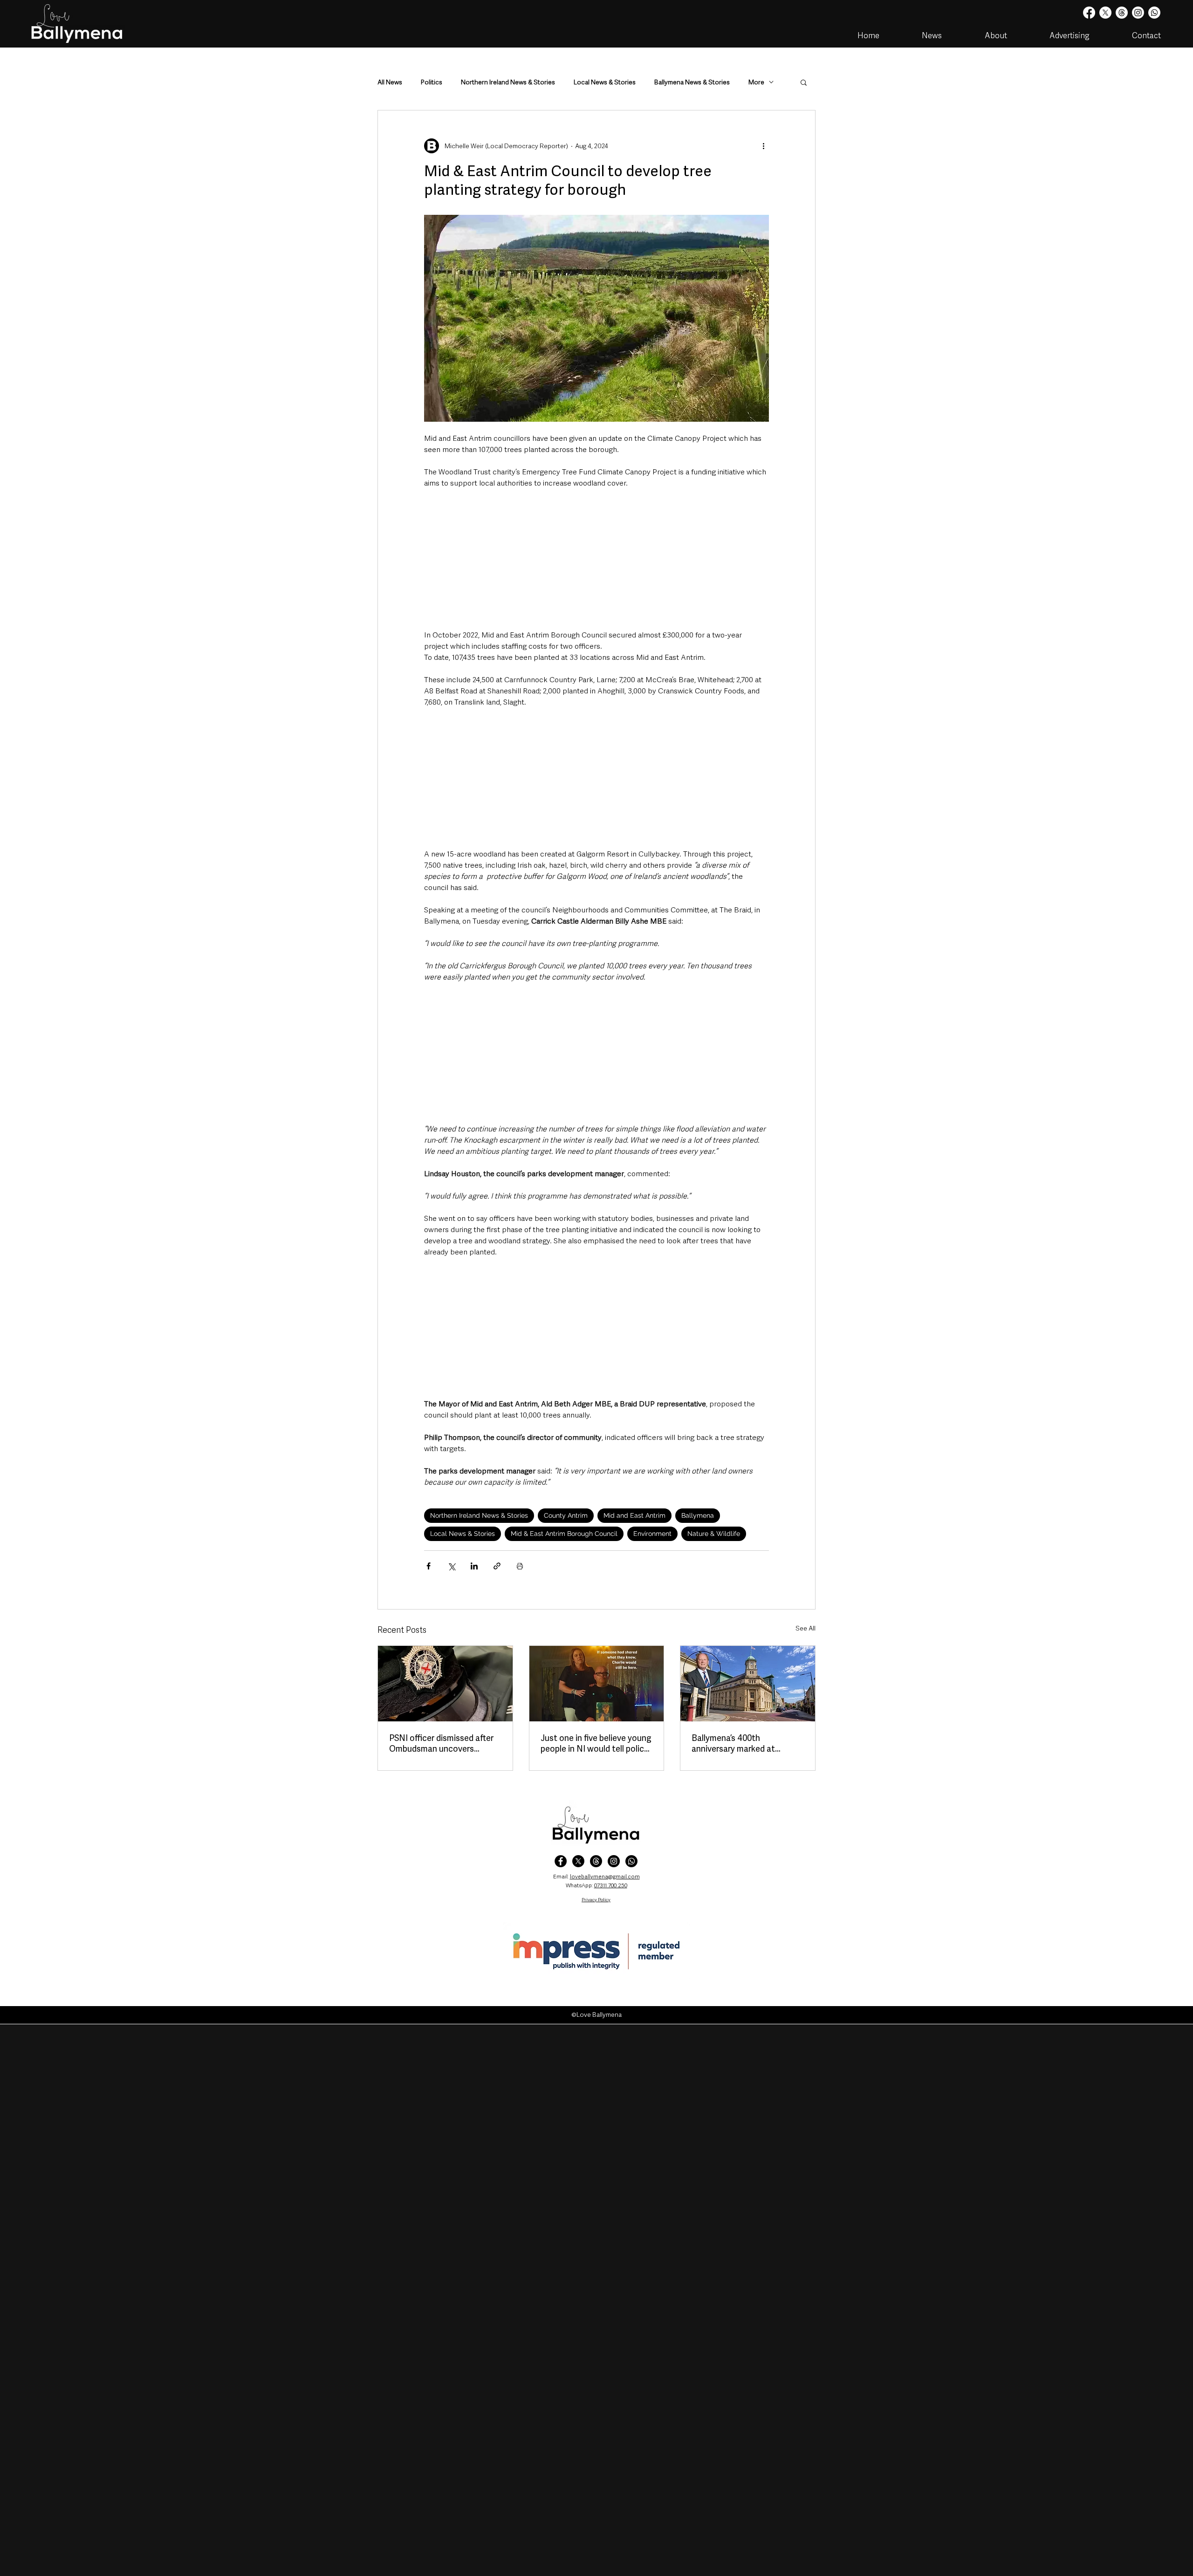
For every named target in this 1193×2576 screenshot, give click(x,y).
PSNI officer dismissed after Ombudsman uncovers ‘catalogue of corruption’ (441, 1743)
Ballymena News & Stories (692, 82)
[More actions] (763, 146)
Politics (432, 82)
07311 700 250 (611, 1885)
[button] (804, 82)
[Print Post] (520, 1566)
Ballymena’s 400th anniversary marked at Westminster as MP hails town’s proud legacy (738, 1743)
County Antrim (566, 1515)
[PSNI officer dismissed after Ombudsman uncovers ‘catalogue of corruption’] (445, 1684)
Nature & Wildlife (714, 1534)
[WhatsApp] (631, 1861)
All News (390, 82)
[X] (1105, 13)
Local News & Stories (605, 82)
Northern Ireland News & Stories (508, 82)
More (756, 82)
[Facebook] (1089, 13)
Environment (652, 1534)
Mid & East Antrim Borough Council (564, 1534)
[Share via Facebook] (429, 1566)
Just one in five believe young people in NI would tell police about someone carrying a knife (596, 1743)
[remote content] (596, 559)
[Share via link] (497, 1566)
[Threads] (1122, 13)
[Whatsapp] (1154, 13)
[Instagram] (1138, 13)
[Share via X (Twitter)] (451, 1566)
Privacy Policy (596, 1900)
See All (806, 1628)
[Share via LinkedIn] (474, 1566)
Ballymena (698, 1515)
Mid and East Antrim (634, 1515)
